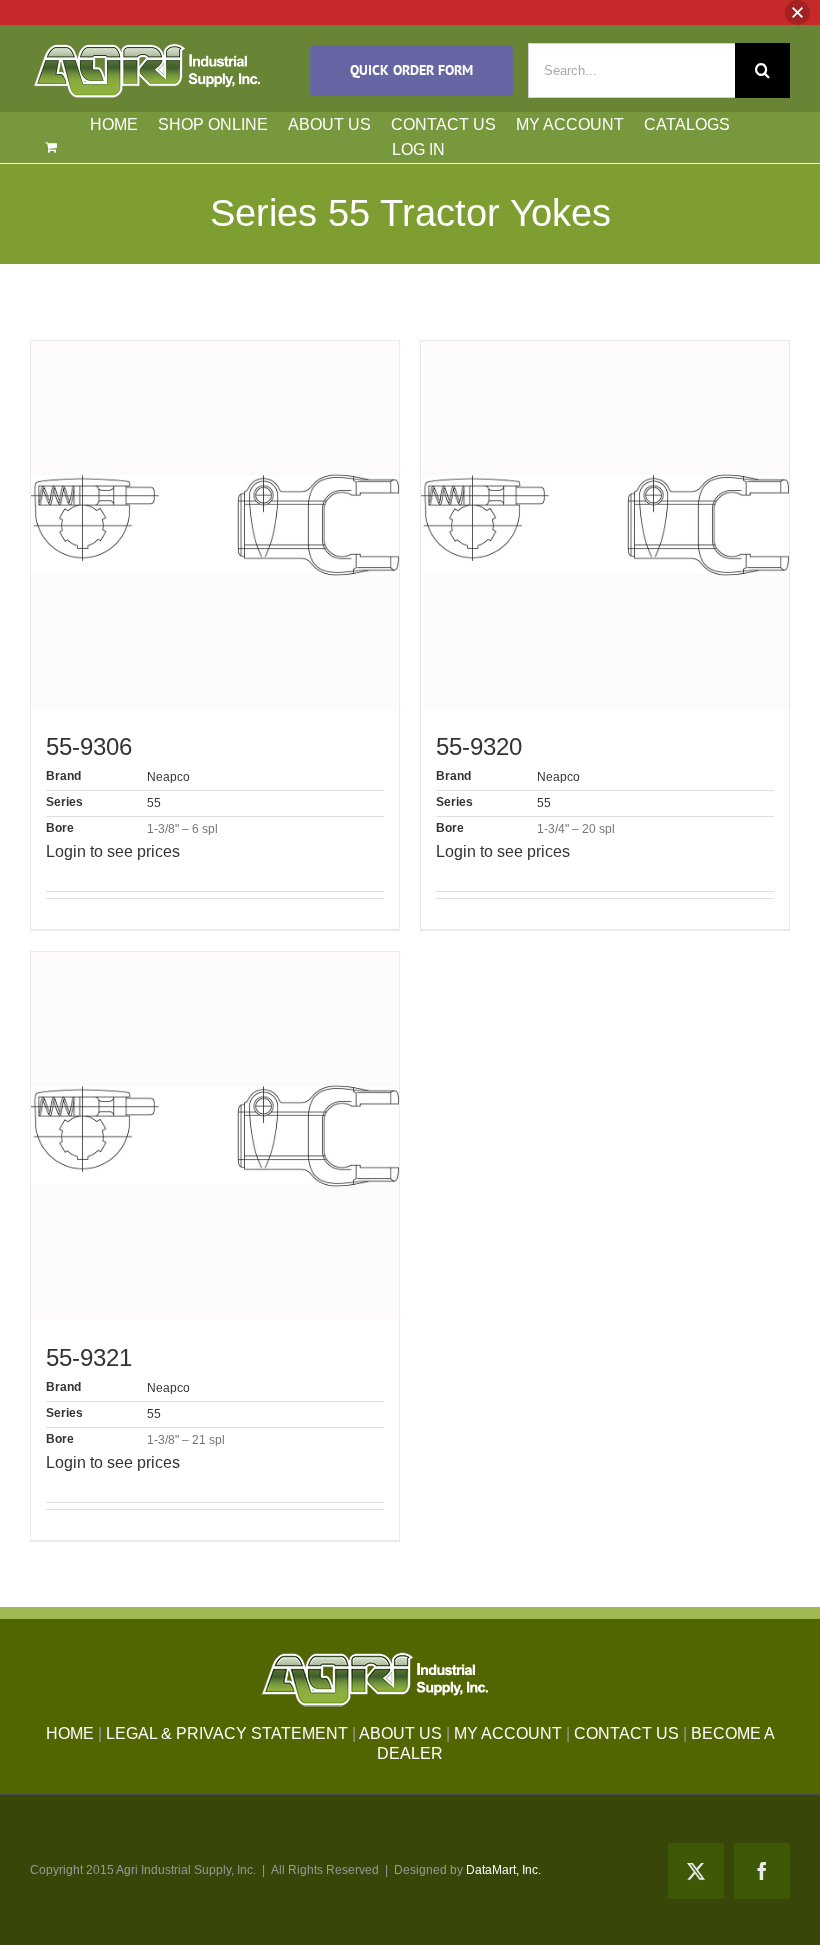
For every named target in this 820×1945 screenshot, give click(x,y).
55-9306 (89, 746)
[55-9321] (215, 1136)
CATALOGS (687, 124)
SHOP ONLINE (213, 124)
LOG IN (418, 149)
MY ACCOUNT (570, 124)
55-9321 (89, 1357)
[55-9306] (215, 525)
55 (154, 803)
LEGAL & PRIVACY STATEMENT (227, 1733)
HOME (114, 124)
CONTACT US (443, 124)
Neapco (168, 777)
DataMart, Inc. (503, 1870)
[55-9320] (605, 525)
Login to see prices (113, 851)
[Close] (797, 12)
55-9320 (479, 746)
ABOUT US (329, 124)
